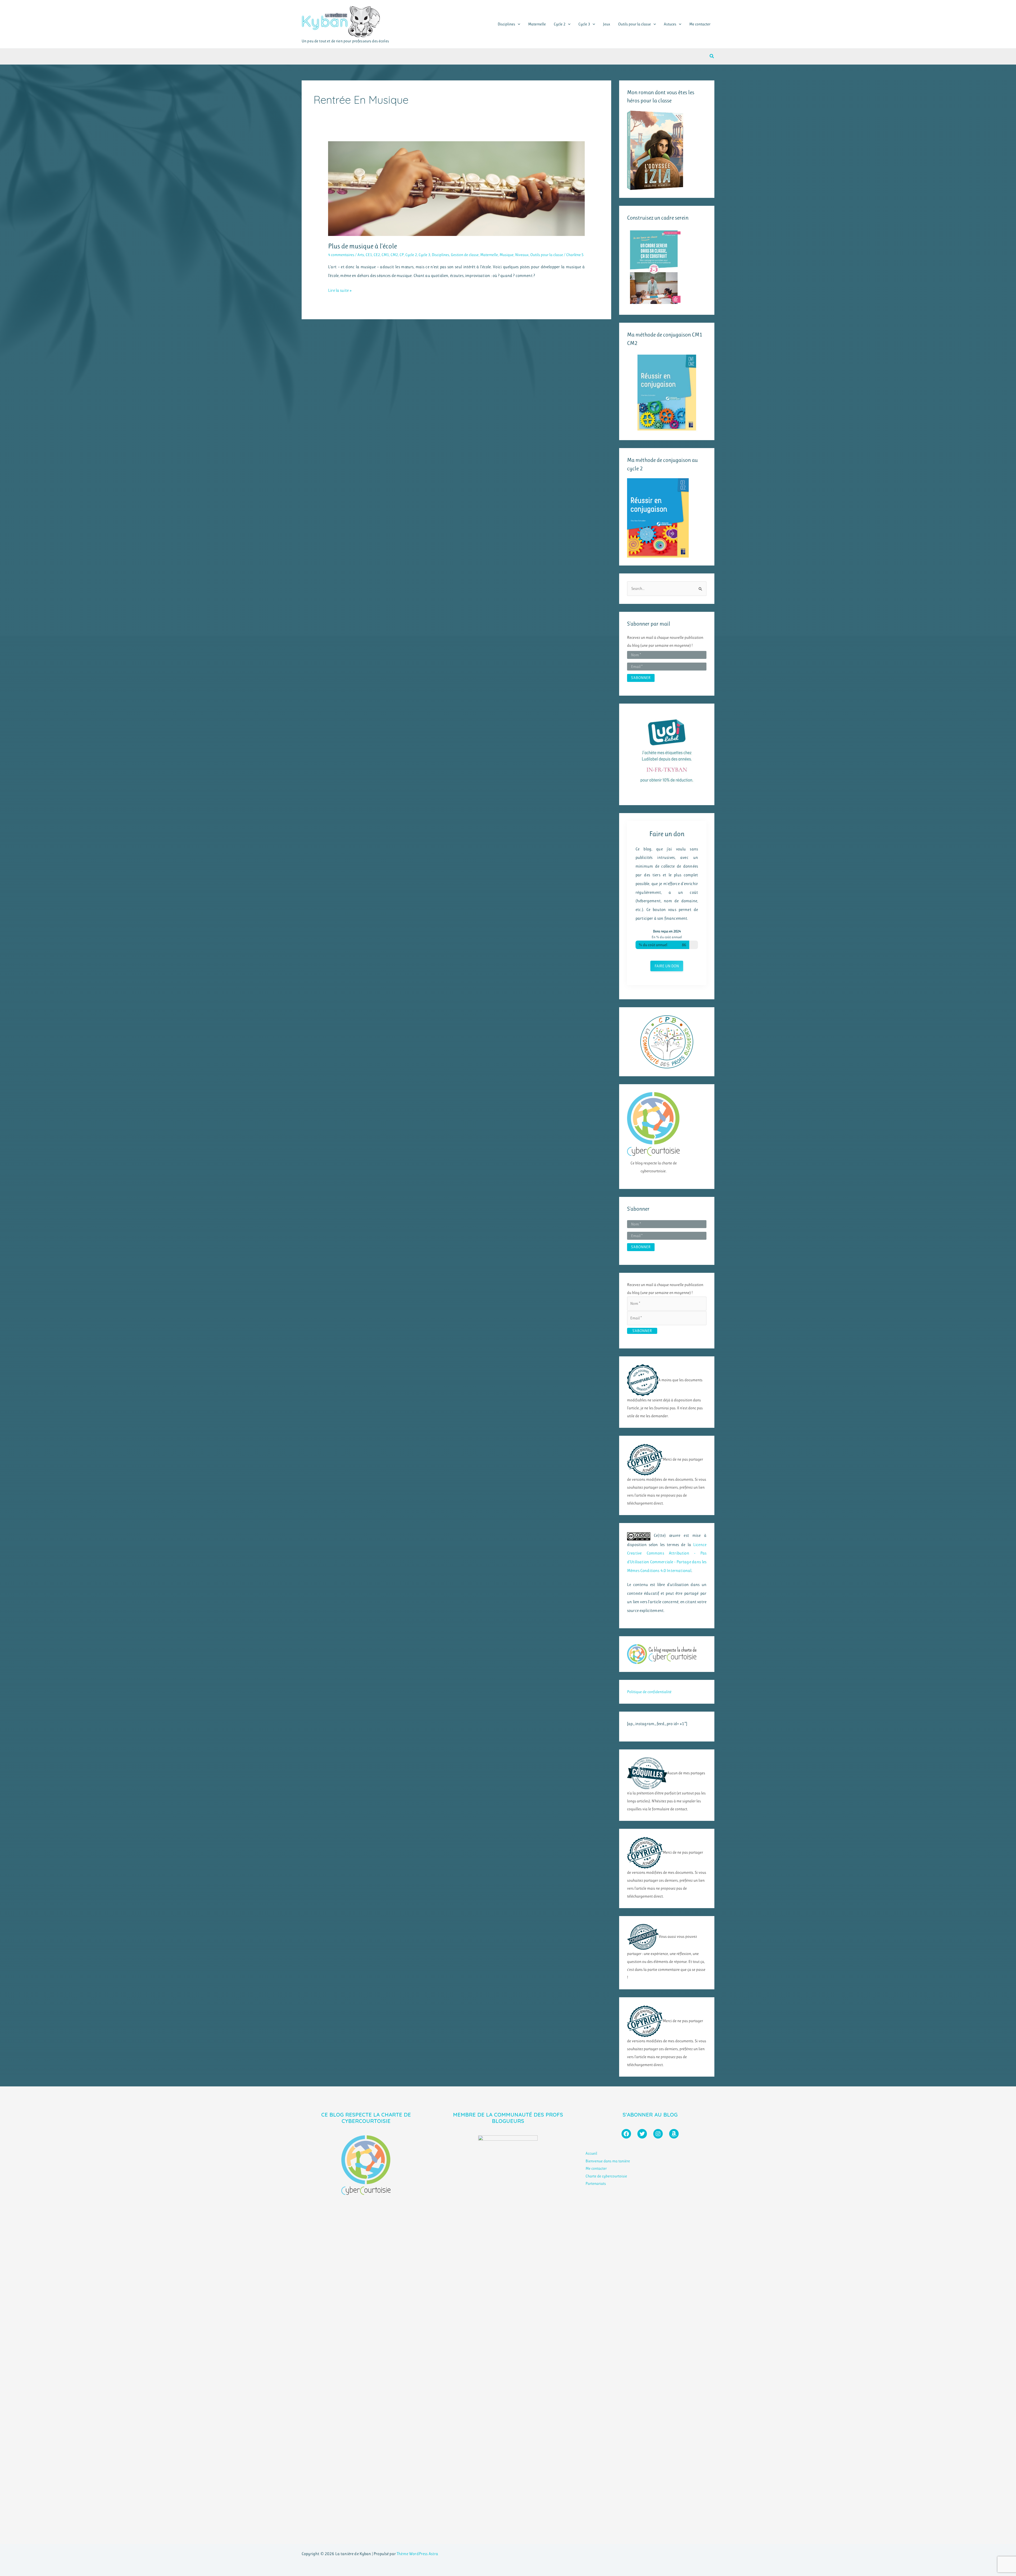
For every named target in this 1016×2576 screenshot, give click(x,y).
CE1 (369, 255)
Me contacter (700, 24)
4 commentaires (341, 255)
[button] (518, 24)
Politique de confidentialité (649, 1692)
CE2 (377, 255)
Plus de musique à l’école (362, 246)
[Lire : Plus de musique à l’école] (456, 188)
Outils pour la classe (634, 24)
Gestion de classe (465, 255)
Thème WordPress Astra (417, 2554)
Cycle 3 (584, 24)
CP (402, 255)
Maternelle (537, 24)
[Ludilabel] (667, 751)
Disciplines (506, 24)
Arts (361, 255)
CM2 (394, 255)
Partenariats (596, 2183)
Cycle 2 (560, 24)
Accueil (591, 2153)
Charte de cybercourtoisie (606, 2176)
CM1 (385, 255)
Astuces (670, 24)
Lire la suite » (340, 291)
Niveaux (522, 255)
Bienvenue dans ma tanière (608, 2161)
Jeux (607, 24)
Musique (507, 255)
